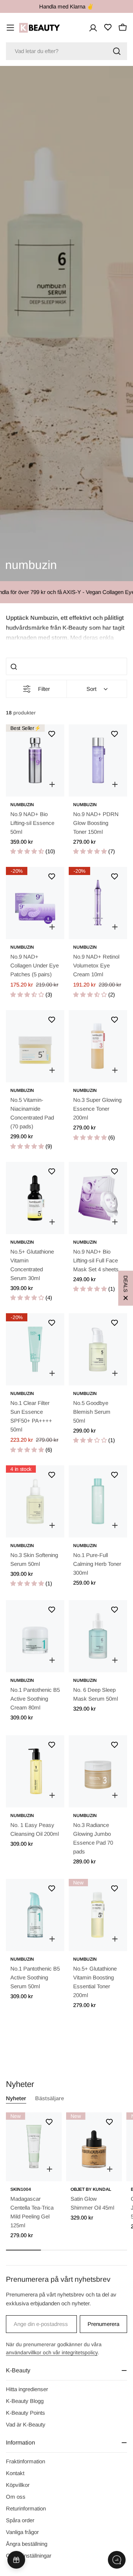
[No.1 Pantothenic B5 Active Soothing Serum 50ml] (35, 1915)
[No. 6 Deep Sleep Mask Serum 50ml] (98, 1636)
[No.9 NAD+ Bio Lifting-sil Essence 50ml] (35, 760)
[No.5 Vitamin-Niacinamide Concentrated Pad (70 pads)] (35, 1046)
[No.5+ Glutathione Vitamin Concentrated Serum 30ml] (35, 1198)
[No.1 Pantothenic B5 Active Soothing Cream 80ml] (35, 1636)
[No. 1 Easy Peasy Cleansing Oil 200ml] (35, 1771)
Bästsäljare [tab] (50, 2098)
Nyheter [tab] (16, 2098)
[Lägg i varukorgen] (52, 784)
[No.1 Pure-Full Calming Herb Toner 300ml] (98, 1501)
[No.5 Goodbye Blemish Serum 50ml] (98, 1349)
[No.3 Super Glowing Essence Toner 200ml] (98, 1046)
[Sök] (117, 51)
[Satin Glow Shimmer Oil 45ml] (94, 2147)
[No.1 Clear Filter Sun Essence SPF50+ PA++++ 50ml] (35, 1349)
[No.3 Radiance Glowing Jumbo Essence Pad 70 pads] (98, 1771)
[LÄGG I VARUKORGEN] (50, 2169)
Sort (91, 689)
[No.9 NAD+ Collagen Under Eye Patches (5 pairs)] (35, 903)
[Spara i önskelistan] (52, 734)
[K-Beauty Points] (16, 2560)
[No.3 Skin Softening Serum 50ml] (35, 1501)
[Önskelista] (108, 27)
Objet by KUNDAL (91, 2189)
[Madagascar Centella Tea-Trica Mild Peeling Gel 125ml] (34, 2147)
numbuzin (22, 805)
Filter (44, 689)
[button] (66, 627)
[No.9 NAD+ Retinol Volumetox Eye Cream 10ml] (98, 903)
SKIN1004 (21, 2189)
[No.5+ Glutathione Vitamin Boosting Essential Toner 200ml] (98, 1915)
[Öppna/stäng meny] (10, 28)
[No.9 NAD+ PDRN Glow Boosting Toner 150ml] (98, 760)
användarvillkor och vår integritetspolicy (52, 2352)
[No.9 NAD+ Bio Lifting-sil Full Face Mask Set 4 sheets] (98, 1198)
